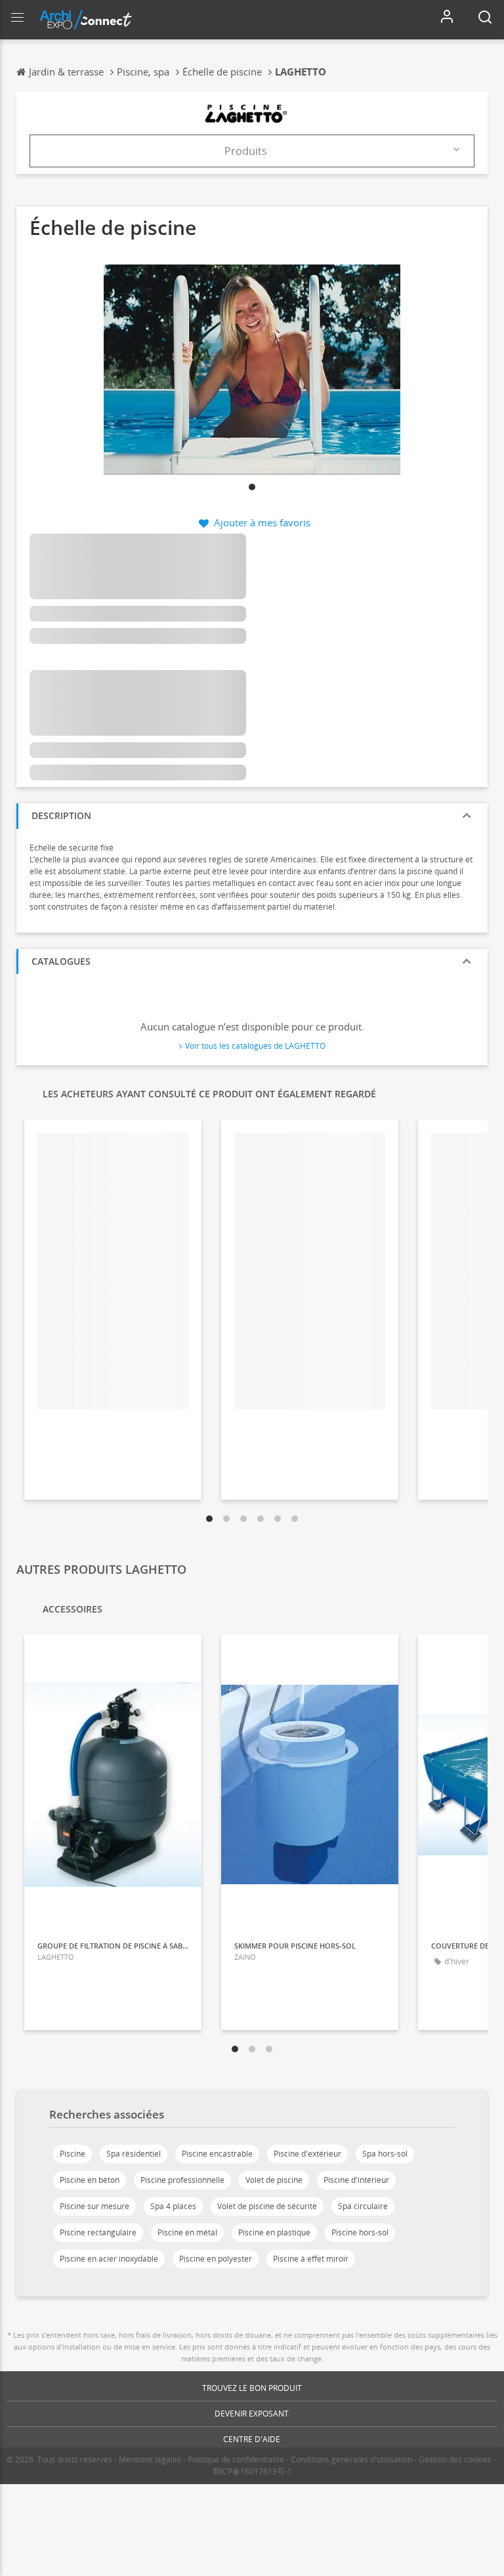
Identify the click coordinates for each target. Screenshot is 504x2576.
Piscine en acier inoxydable (109, 2259)
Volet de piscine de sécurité (267, 2206)
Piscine (73, 2154)
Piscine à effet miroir (311, 2259)
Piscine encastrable (217, 2154)
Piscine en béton (90, 2180)
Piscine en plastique (274, 2232)
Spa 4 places (173, 2206)
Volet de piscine (274, 2180)
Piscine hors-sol (360, 2232)
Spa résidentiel (134, 2154)
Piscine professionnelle (182, 2180)
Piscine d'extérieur (307, 2154)
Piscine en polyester (216, 2259)
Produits (246, 151)
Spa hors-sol (385, 2154)
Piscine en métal (187, 2232)
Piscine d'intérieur (356, 2180)
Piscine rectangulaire (98, 2232)
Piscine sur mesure (94, 2206)
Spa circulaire (363, 2206)
